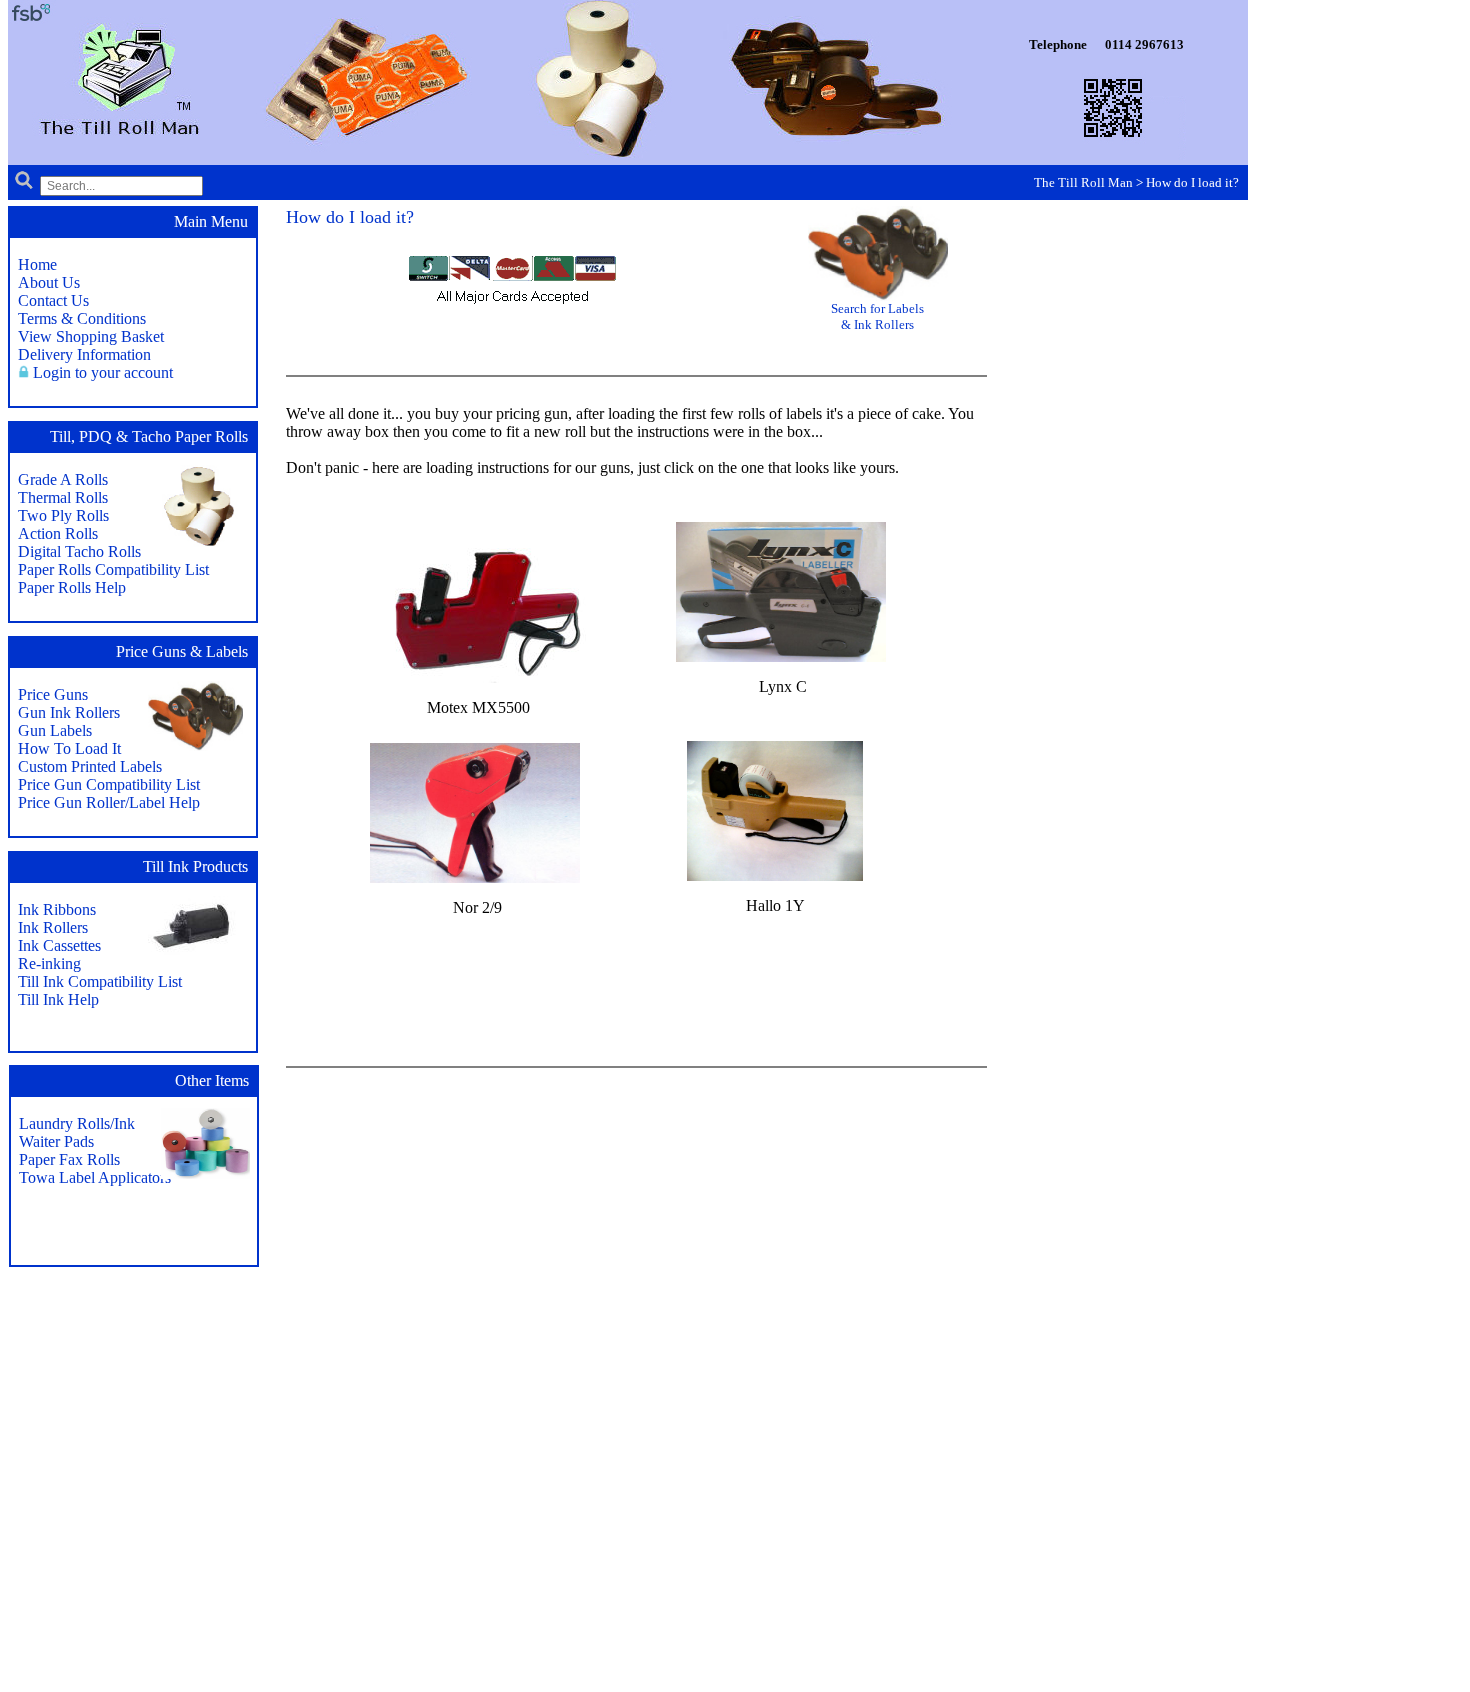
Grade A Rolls (63, 479)
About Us (49, 282)
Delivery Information (84, 354)
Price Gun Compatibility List (109, 784)
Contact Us (53, 300)
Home (37, 264)
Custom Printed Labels (90, 766)
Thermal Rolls (63, 497)
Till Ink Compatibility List (100, 981)
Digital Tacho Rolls (79, 551)
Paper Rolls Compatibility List (113, 569)
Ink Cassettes (59, 945)
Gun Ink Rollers (69, 712)
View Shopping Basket (91, 336)
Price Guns (53, 694)
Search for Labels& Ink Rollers (877, 316)
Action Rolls (58, 533)
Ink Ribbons (57, 909)
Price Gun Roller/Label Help (109, 802)
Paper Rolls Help (72, 587)
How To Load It (69, 748)
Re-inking (49, 963)
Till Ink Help (58, 999)
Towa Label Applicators (95, 1177)
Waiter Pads (56, 1141)
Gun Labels (55, 730)
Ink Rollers (53, 927)
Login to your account (103, 372)
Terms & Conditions (82, 318)
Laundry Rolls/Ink (77, 1123)
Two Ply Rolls (63, 515)
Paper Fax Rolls (69, 1159)
